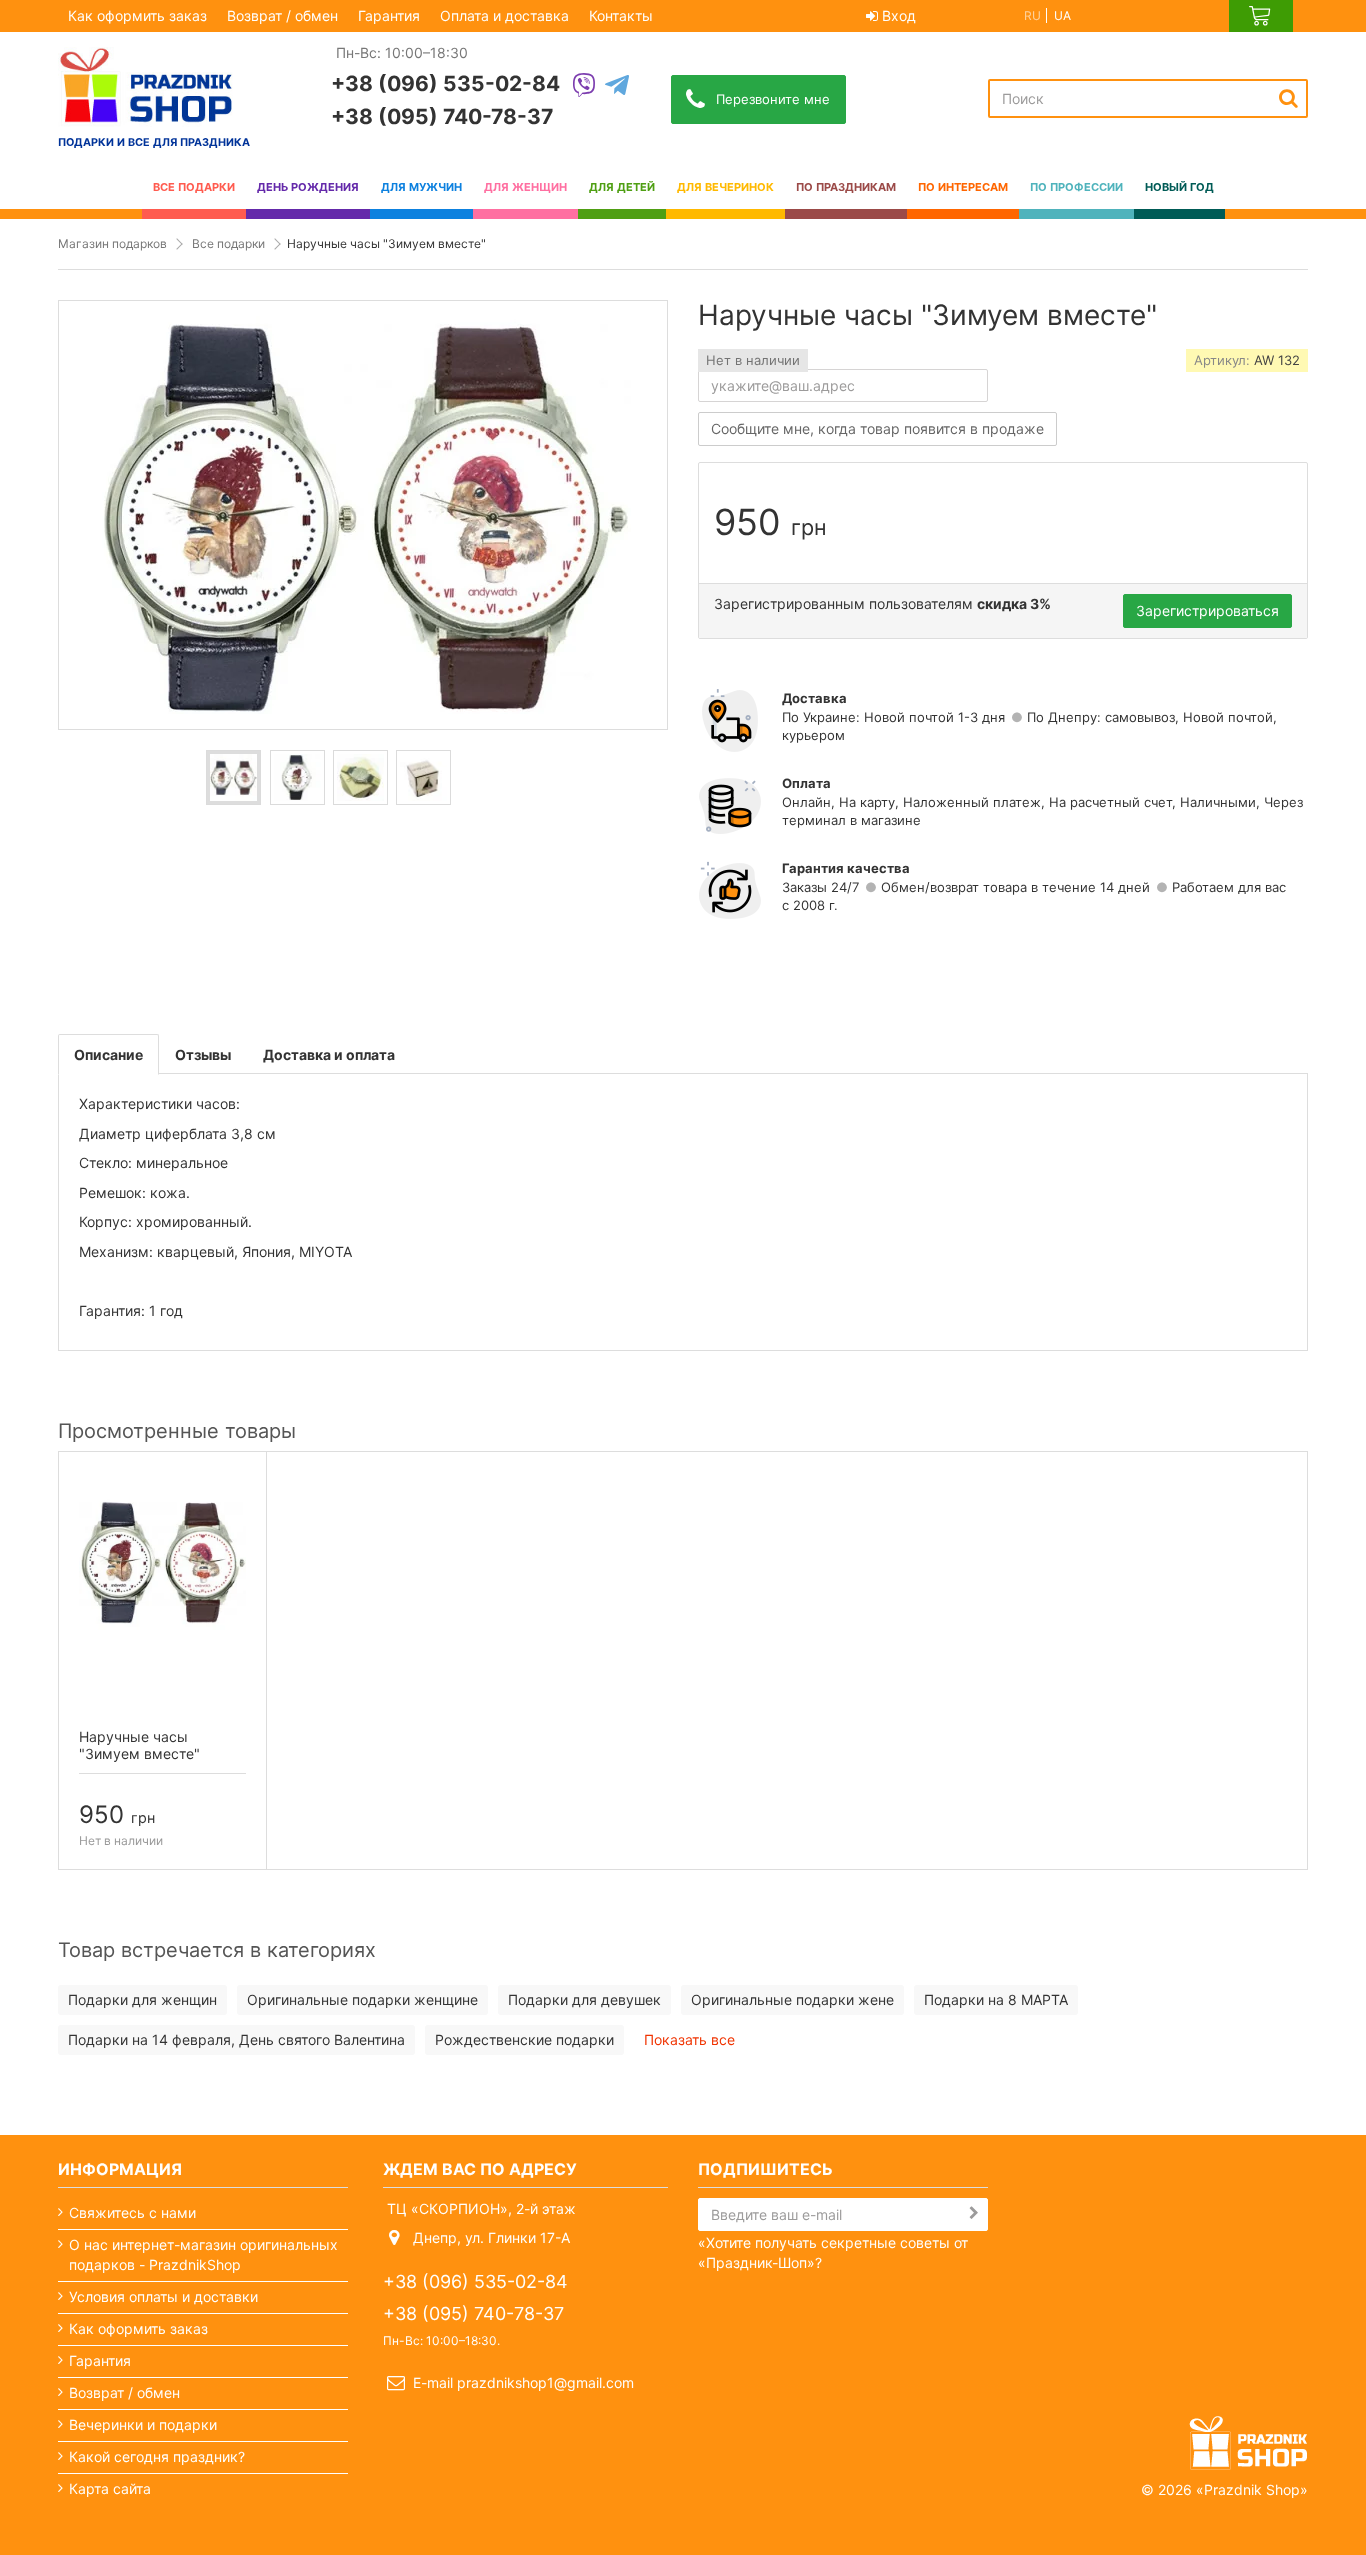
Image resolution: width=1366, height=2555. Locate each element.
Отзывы (203, 1054)
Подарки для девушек (584, 1999)
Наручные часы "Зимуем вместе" (139, 1745)
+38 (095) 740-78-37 (442, 116)
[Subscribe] (974, 2213)
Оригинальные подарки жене (792, 1999)
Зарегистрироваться (1207, 610)
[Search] (1288, 98)
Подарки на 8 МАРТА (996, 1999)
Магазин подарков (112, 243)
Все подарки (228, 243)
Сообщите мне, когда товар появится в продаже (877, 428)
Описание (108, 1054)
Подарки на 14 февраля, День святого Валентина (236, 2039)
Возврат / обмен (282, 15)
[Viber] (584, 86)
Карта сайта (110, 2488)
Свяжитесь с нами (132, 2212)
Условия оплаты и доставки (163, 2296)
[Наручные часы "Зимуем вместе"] (233, 777)
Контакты (621, 15)
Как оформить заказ (137, 15)
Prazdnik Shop (1252, 2489)
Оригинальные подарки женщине (362, 1999)
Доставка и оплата (329, 1054)
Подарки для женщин (142, 1999)
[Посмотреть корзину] (1261, 16)
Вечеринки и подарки (143, 2424)
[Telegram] (617, 86)
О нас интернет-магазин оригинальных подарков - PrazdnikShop (203, 2254)
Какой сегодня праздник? (157, 2456)
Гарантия (389, 15)
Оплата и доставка (504, 15)
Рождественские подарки (524, 2039)
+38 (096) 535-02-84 (445, 83)
